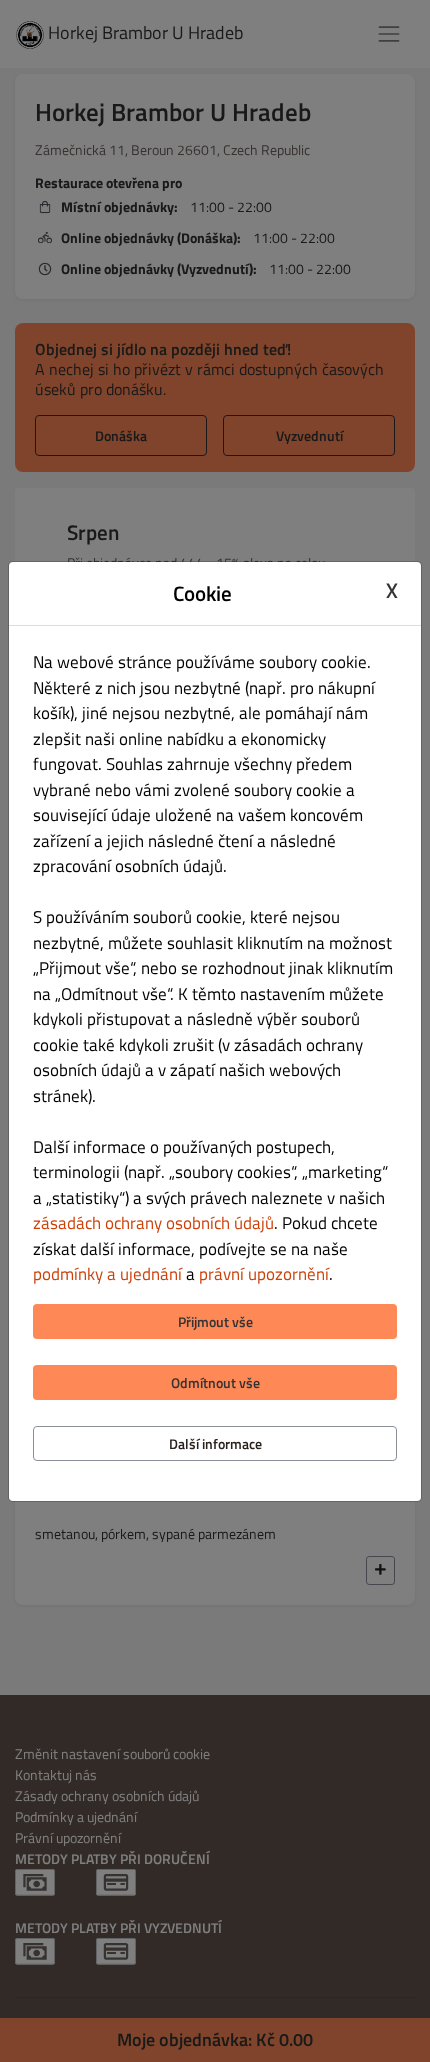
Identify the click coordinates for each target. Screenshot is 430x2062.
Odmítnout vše (215, 1382)
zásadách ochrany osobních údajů (153, 1223)
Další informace (215, 1443)
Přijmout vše (215, 1321)
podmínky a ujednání (107, 1274)
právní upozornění (264, 1274)
